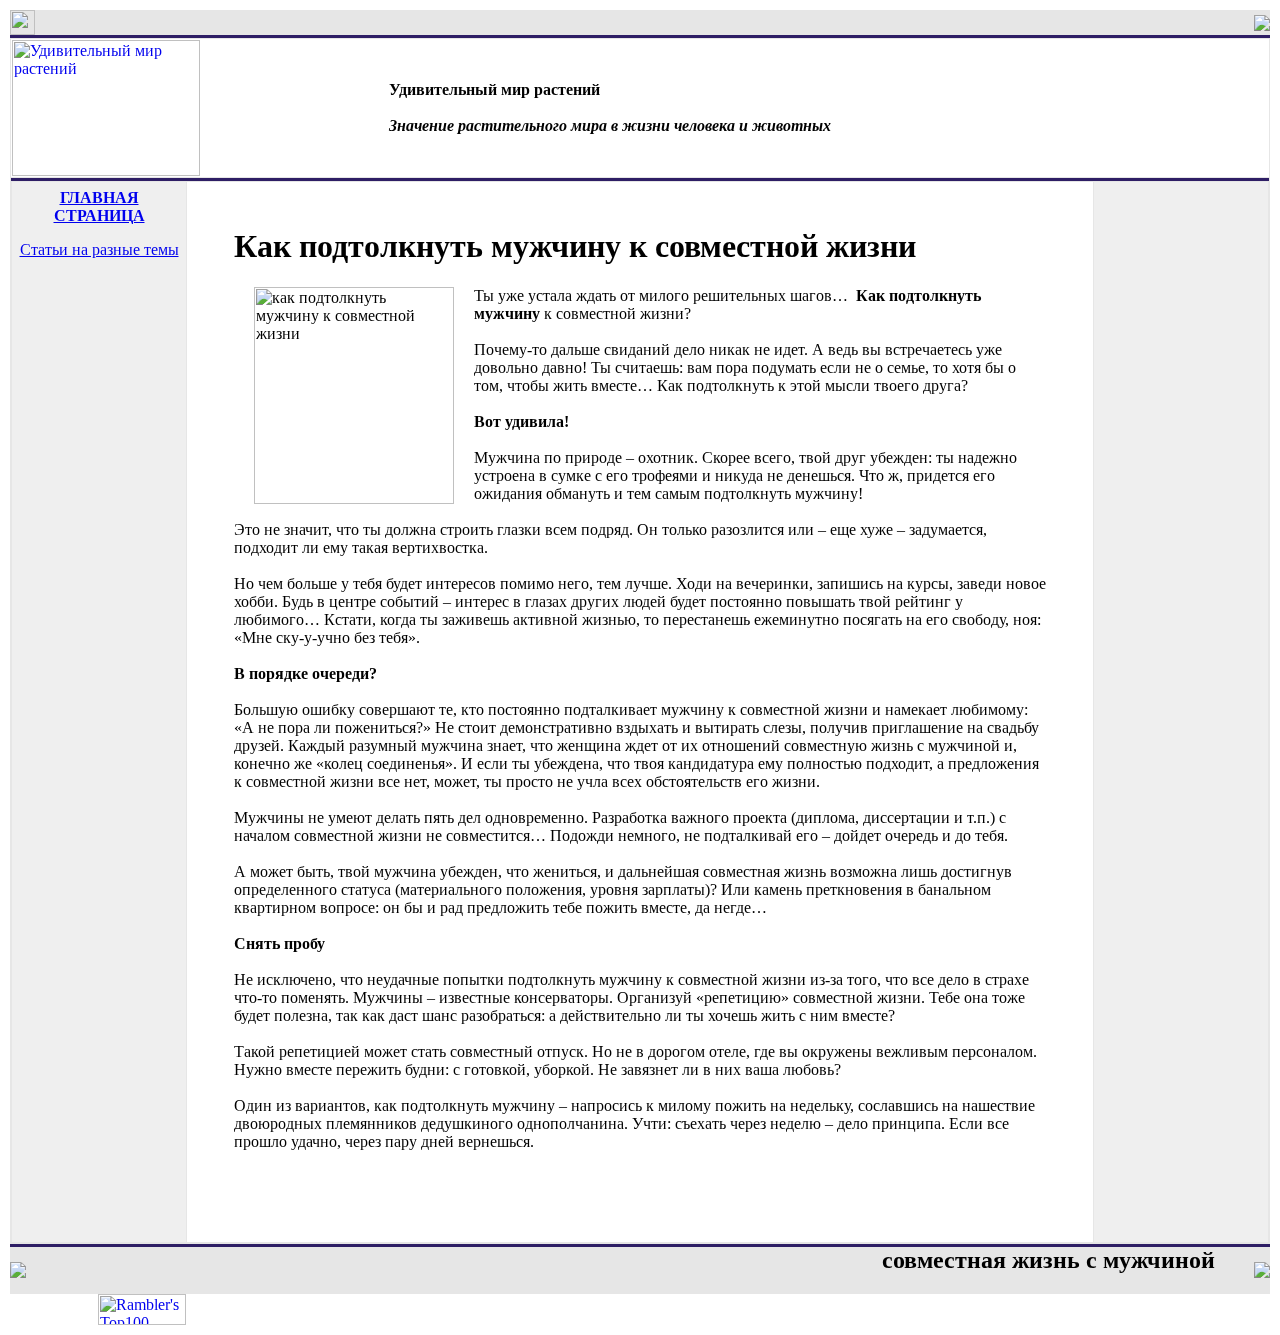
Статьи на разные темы (99, 249)
